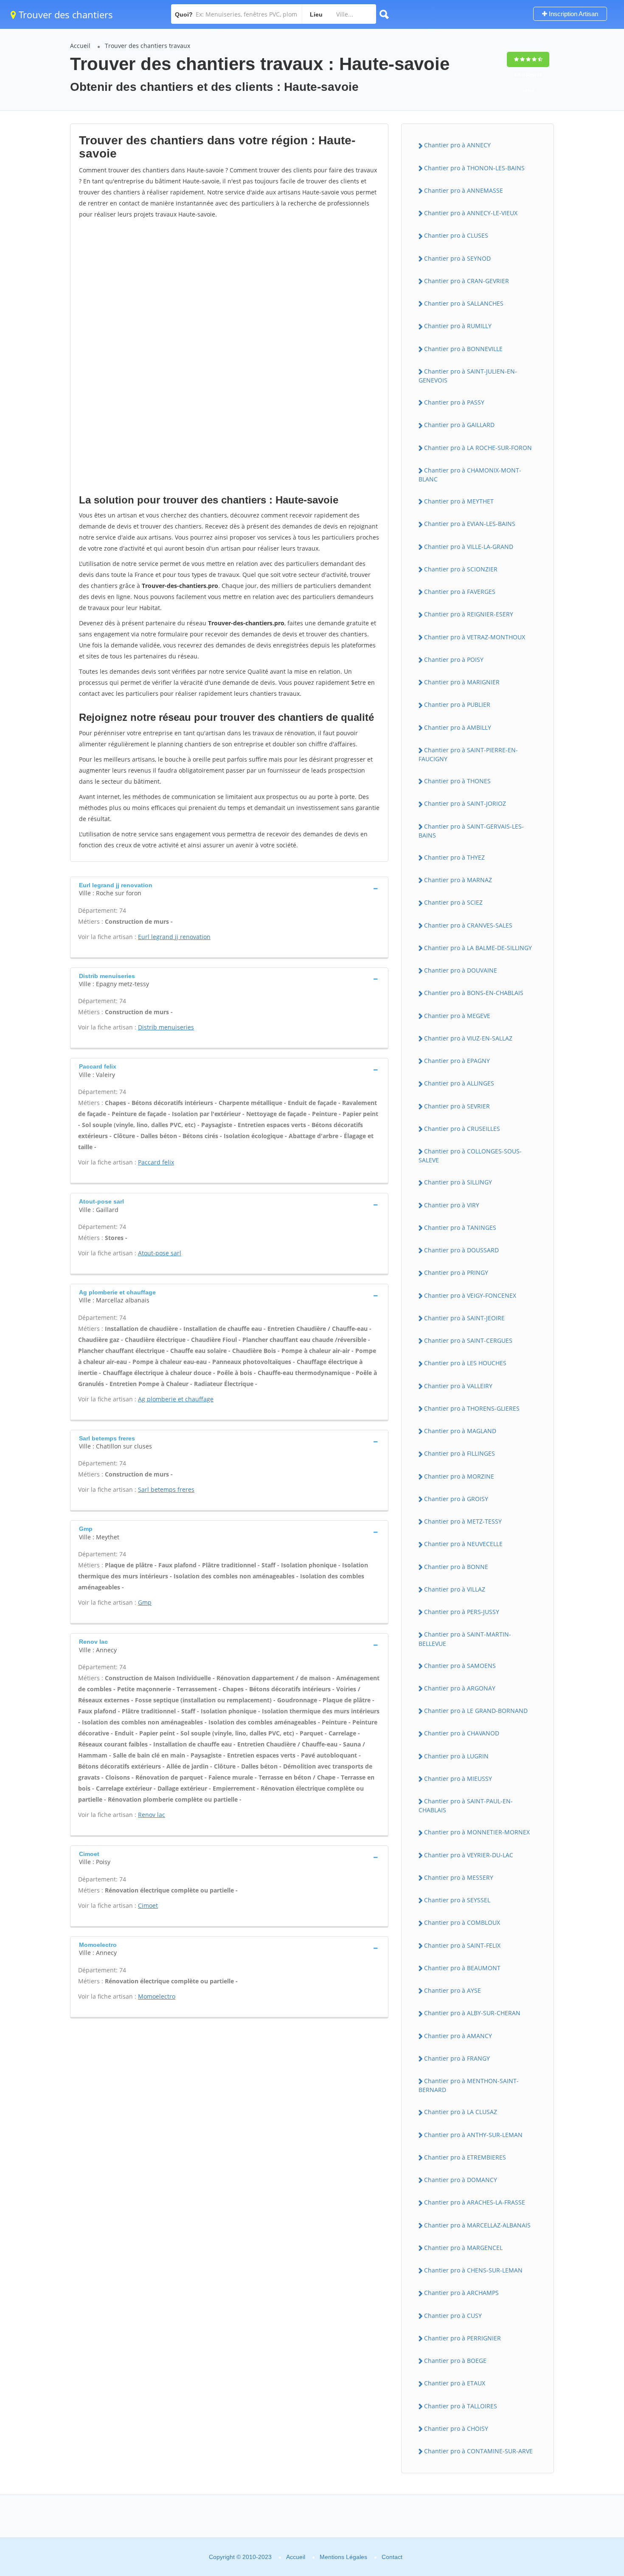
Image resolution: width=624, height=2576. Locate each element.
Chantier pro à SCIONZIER (461, 569)
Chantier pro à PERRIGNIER (462, 2338)
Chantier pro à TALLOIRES (461, 2406)
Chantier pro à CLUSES (456, 235)
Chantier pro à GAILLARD (459, 425)
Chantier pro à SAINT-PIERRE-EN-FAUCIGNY (468, 754)
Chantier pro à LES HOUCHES (465, 1363)
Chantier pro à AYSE (453, 1990)
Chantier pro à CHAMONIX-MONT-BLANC (470, 475)
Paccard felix (156, 1162)
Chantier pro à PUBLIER (457, 704)
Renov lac (152, 1815)
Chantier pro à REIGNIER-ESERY (469, 614)
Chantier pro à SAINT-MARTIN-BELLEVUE (465, 1639)
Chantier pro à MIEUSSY (458, 1779)
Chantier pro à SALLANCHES (464, 303)
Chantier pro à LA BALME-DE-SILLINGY (478, 948)
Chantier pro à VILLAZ (455, 1589)
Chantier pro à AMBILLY (458, 727)
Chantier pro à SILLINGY (458, 1182)
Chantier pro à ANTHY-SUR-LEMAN (473, 2135)
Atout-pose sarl (160, 1253)
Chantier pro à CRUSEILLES (462, 1129)
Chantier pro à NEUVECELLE (463, 1544)
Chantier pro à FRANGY (457, 2058)
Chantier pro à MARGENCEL (463, 2248)
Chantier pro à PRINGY (456, 1273)
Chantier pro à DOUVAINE (461, 970)
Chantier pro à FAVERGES (460, 592)
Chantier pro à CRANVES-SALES (468, 925)
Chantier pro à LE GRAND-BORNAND (476, 1711)
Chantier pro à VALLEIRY (458, 1386)
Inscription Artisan (573, 14)
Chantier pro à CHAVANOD (462, 1733)
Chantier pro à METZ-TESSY (463, 1521)
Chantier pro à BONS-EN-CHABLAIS (474, 993)
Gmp (145, 1602)
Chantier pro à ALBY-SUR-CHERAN (472, 2013)
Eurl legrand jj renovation (174, 937)
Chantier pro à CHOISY (456, 2428)
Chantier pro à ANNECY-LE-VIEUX (471, 213)
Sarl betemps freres (166, 1489)
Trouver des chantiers (65, 14)
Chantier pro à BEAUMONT (462, 1968)
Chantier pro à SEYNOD (457, 258)
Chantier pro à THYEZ (454, 857)
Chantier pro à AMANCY (458, 2036)
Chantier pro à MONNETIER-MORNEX (477, 1832)
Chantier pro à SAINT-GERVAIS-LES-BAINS (471, 831)
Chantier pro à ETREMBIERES (465, 2157)
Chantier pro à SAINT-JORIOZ (465, 803)
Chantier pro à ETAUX (455, 2383)
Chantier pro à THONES (457, 781)
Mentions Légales (343, 2557)
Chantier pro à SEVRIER (457, 1106)
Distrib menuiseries (166, 1027)
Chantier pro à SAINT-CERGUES (468, 1340)
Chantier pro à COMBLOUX (462, 1922)
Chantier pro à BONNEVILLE (463, 349)
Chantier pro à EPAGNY (457, 1061)
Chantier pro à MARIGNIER (462, 682)
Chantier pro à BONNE (456, 1567)
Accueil (80, 46)
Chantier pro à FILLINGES (460, 1453)
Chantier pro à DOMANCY (461, 2180)
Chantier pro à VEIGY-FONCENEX (470, 1295)
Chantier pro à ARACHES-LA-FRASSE (475, 2202)
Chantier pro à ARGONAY (460, 1688)
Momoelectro (157, 1996)
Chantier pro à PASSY (454, 402)
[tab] (229, 888)
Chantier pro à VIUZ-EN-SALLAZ (468, 1038)
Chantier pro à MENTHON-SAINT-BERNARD (469, 2085)
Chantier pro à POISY (454, 659)
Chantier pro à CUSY (453, 2316)
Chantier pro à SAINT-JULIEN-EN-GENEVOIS (468, 376)
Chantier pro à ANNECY (457, 145)
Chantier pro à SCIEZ (453, 902)
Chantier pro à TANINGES (460, 1228)
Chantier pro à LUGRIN (456, 1756)
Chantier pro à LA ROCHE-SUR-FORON (478, 448)
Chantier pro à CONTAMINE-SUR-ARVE (478, 2451)
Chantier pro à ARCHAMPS (461, 2293)
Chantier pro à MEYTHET (459, 501)
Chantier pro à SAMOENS (460, 1666)
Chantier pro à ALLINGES (459, 1083)
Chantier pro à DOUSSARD (461, 1250)
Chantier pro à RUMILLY (458, 326)
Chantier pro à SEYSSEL (457, 1900)
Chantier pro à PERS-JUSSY (462, 1612)
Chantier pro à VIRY (452, 1205)
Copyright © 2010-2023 (240, 2557)
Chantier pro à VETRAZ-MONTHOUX (475, 637)
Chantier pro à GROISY (456, 1499)
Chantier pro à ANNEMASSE (464, 190)
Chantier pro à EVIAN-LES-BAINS (470, 524)
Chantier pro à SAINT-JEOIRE (464, 1318)
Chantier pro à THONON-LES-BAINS (474, 168)
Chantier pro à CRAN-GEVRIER (467, 281)
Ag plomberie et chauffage (176, 1399)
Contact (392, 2557)
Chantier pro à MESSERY (459, 1877)
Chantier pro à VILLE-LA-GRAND (469, 547)
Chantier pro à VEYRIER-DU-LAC (469, 1855)
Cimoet (148, 1905)
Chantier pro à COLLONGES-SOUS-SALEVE (470, 1156)
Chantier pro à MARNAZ (458, 880)
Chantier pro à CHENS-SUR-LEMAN (473, 2270)
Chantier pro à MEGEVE (457, 1016)
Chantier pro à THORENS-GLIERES (472, 1408)
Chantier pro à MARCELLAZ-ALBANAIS (477, 2225)
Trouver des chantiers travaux (148, 46)
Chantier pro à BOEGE (455, 2361)
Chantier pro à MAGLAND (460, 1431)
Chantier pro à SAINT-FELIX (462, 1945)
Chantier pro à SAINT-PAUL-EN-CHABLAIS (466, 1805)
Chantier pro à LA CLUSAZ (461, 2112)
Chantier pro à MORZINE (459, 1476)
